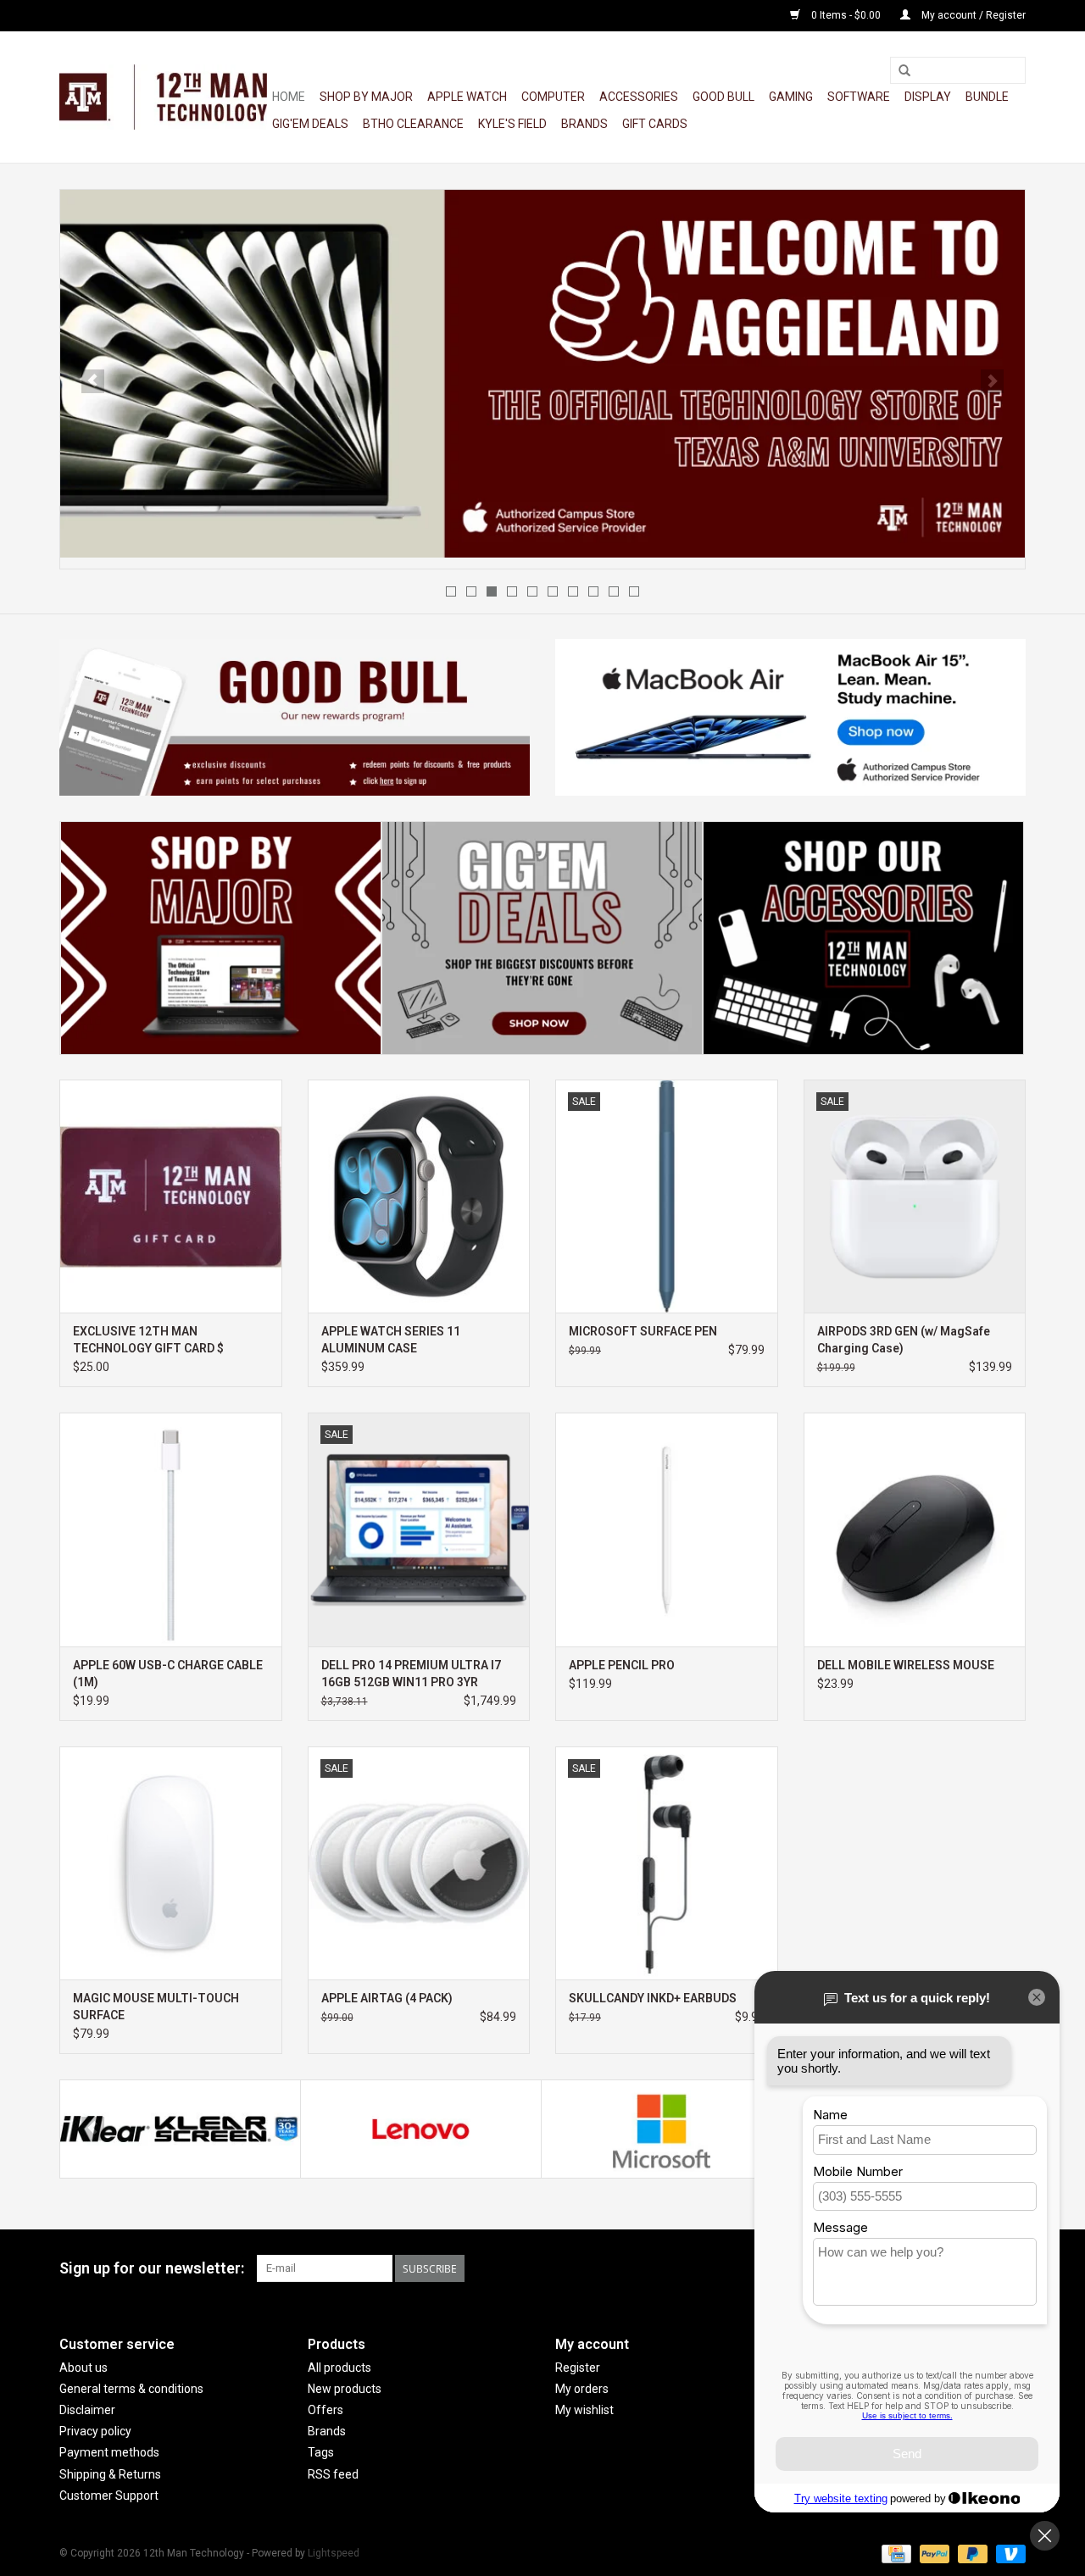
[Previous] (93, 381)
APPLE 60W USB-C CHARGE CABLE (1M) (168, 1674)
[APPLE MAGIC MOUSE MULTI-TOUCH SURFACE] (171, 1863)
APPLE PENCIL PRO (622, 1665)
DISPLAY (928, 97)
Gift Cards (655, 124)
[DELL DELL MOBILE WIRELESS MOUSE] (915, 1529)
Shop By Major (366, 97)
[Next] (992, 381)
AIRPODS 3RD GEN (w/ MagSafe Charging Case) (904, 1340)
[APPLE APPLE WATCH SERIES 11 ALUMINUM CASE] (419, 1196)
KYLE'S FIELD (512, 124)
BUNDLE (987, 97)
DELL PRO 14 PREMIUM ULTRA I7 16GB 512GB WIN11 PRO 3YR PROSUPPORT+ (411, 1674)
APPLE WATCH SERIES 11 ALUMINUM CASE (391, 1340)
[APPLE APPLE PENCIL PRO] (667, 1529)
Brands (584, 124)
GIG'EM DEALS (310, 124)
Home (289, 97)
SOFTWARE (859, 97)
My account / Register (972, 15)
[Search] (904, 71)
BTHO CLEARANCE (413, 124)
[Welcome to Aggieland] (542, 374)
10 (634, 591)
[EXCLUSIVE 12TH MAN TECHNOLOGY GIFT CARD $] (171, 1196)
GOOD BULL (723, 97)
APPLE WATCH (467, 97)
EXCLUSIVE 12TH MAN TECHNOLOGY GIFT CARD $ (148, 1340)
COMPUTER (553, 97)
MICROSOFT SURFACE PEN (643, 1331)
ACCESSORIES (639, 97)
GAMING (791, 97)
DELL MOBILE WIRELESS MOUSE (906, 1665)
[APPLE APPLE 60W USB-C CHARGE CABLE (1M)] (171, 1529)
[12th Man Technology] (163, 97)
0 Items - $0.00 (846, 15)
